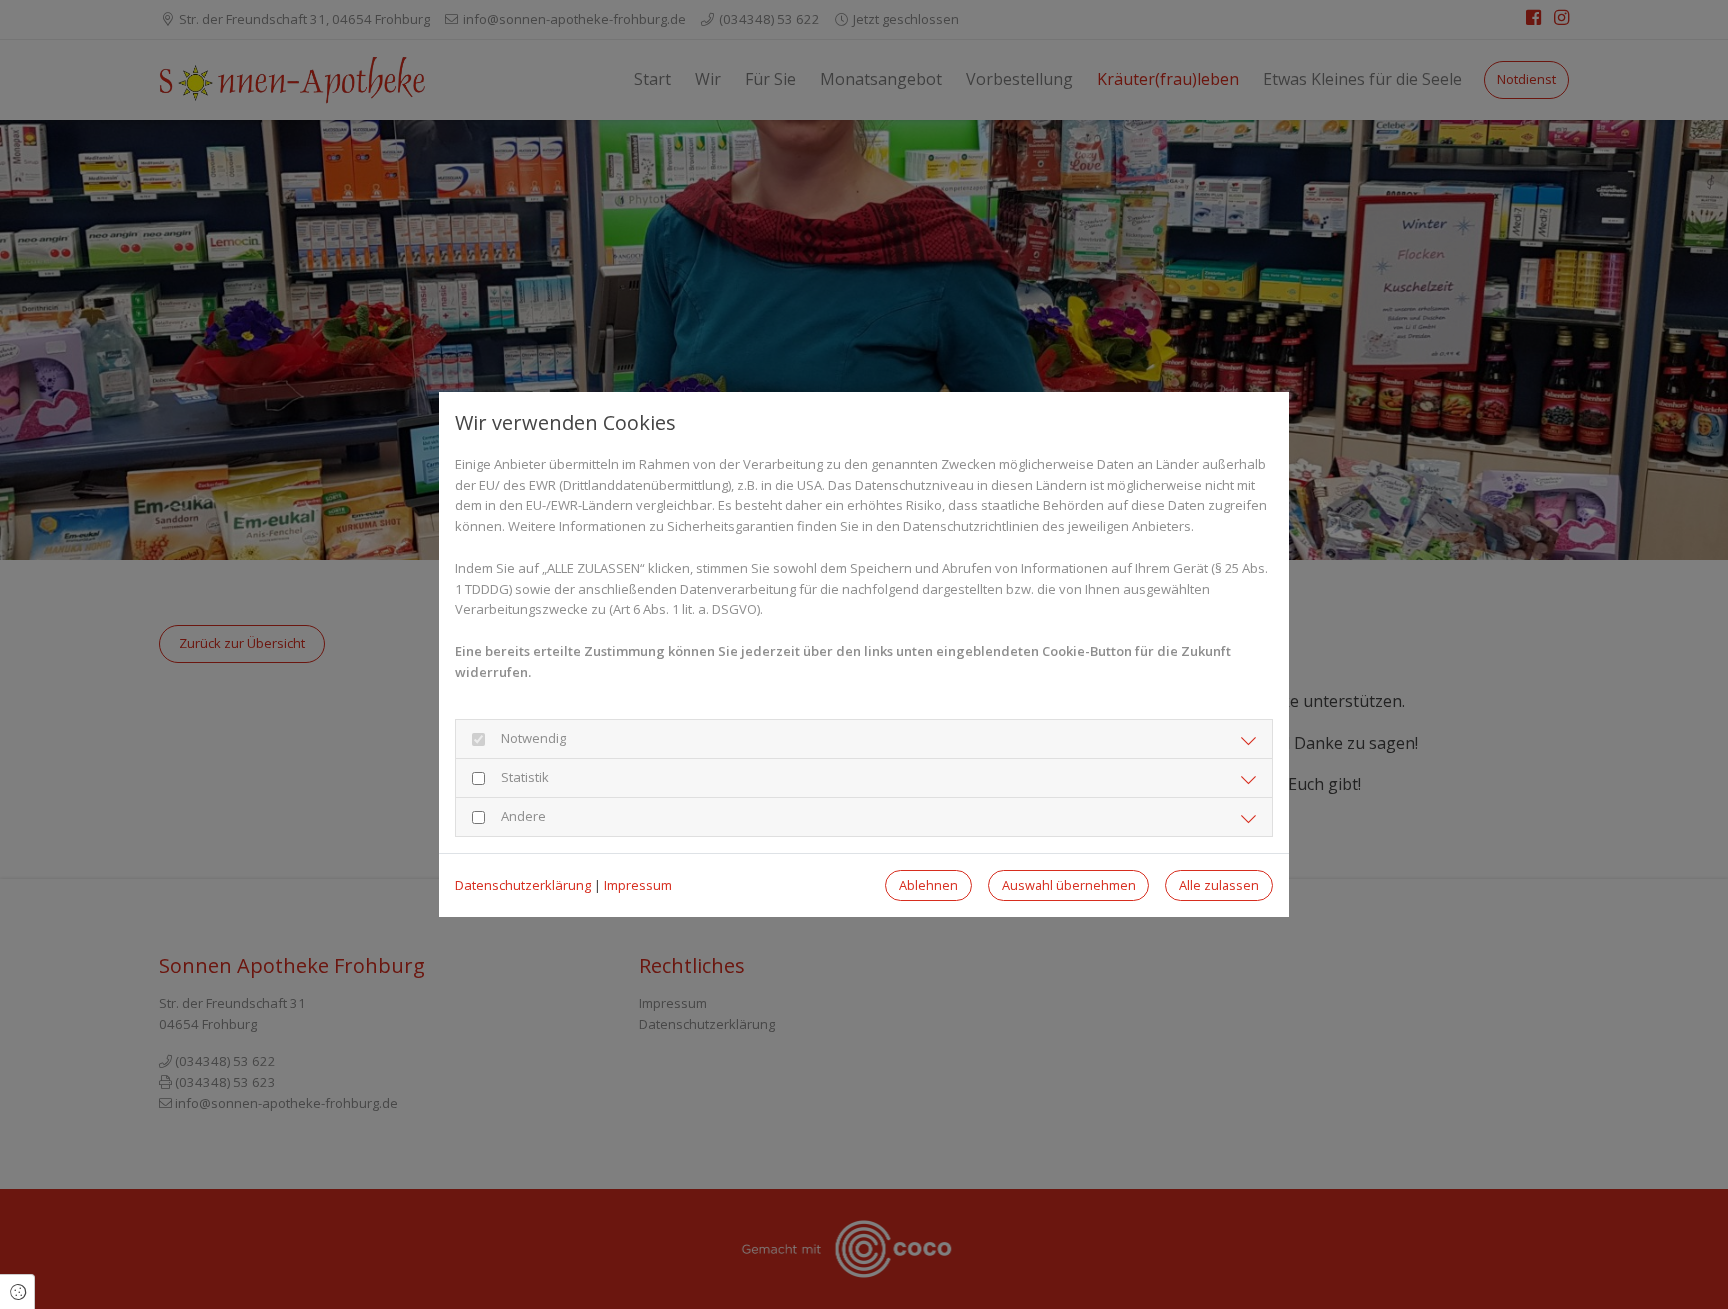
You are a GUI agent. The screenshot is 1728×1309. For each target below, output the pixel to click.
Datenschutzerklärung (523, 885)
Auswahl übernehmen (1069, 885)
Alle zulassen (1219, 885)
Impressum (638, 885)
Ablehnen (928, 885)
